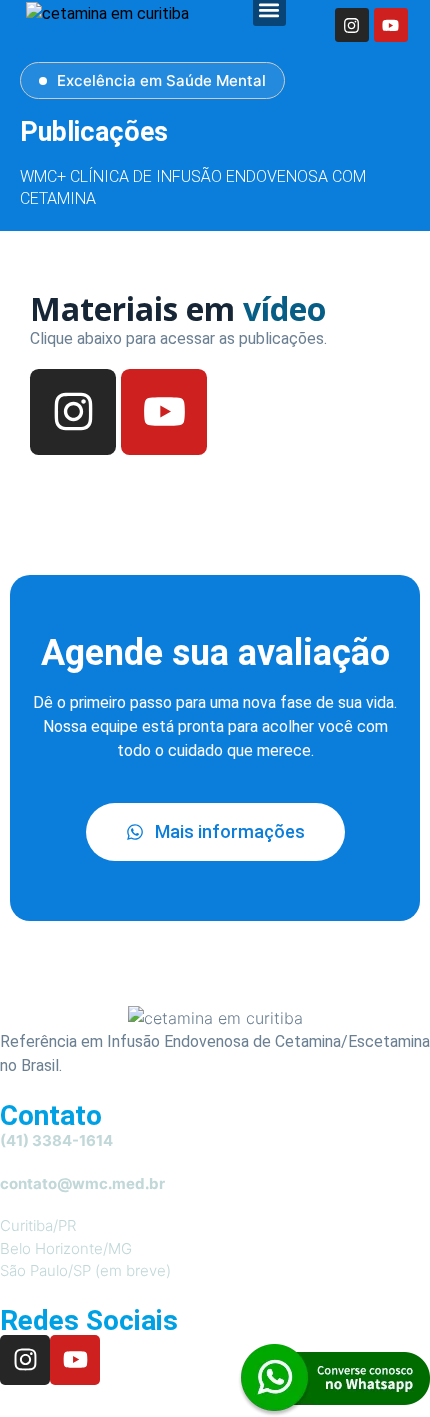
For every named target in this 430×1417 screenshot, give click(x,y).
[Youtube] (391, 25)
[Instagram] (352, 25)
